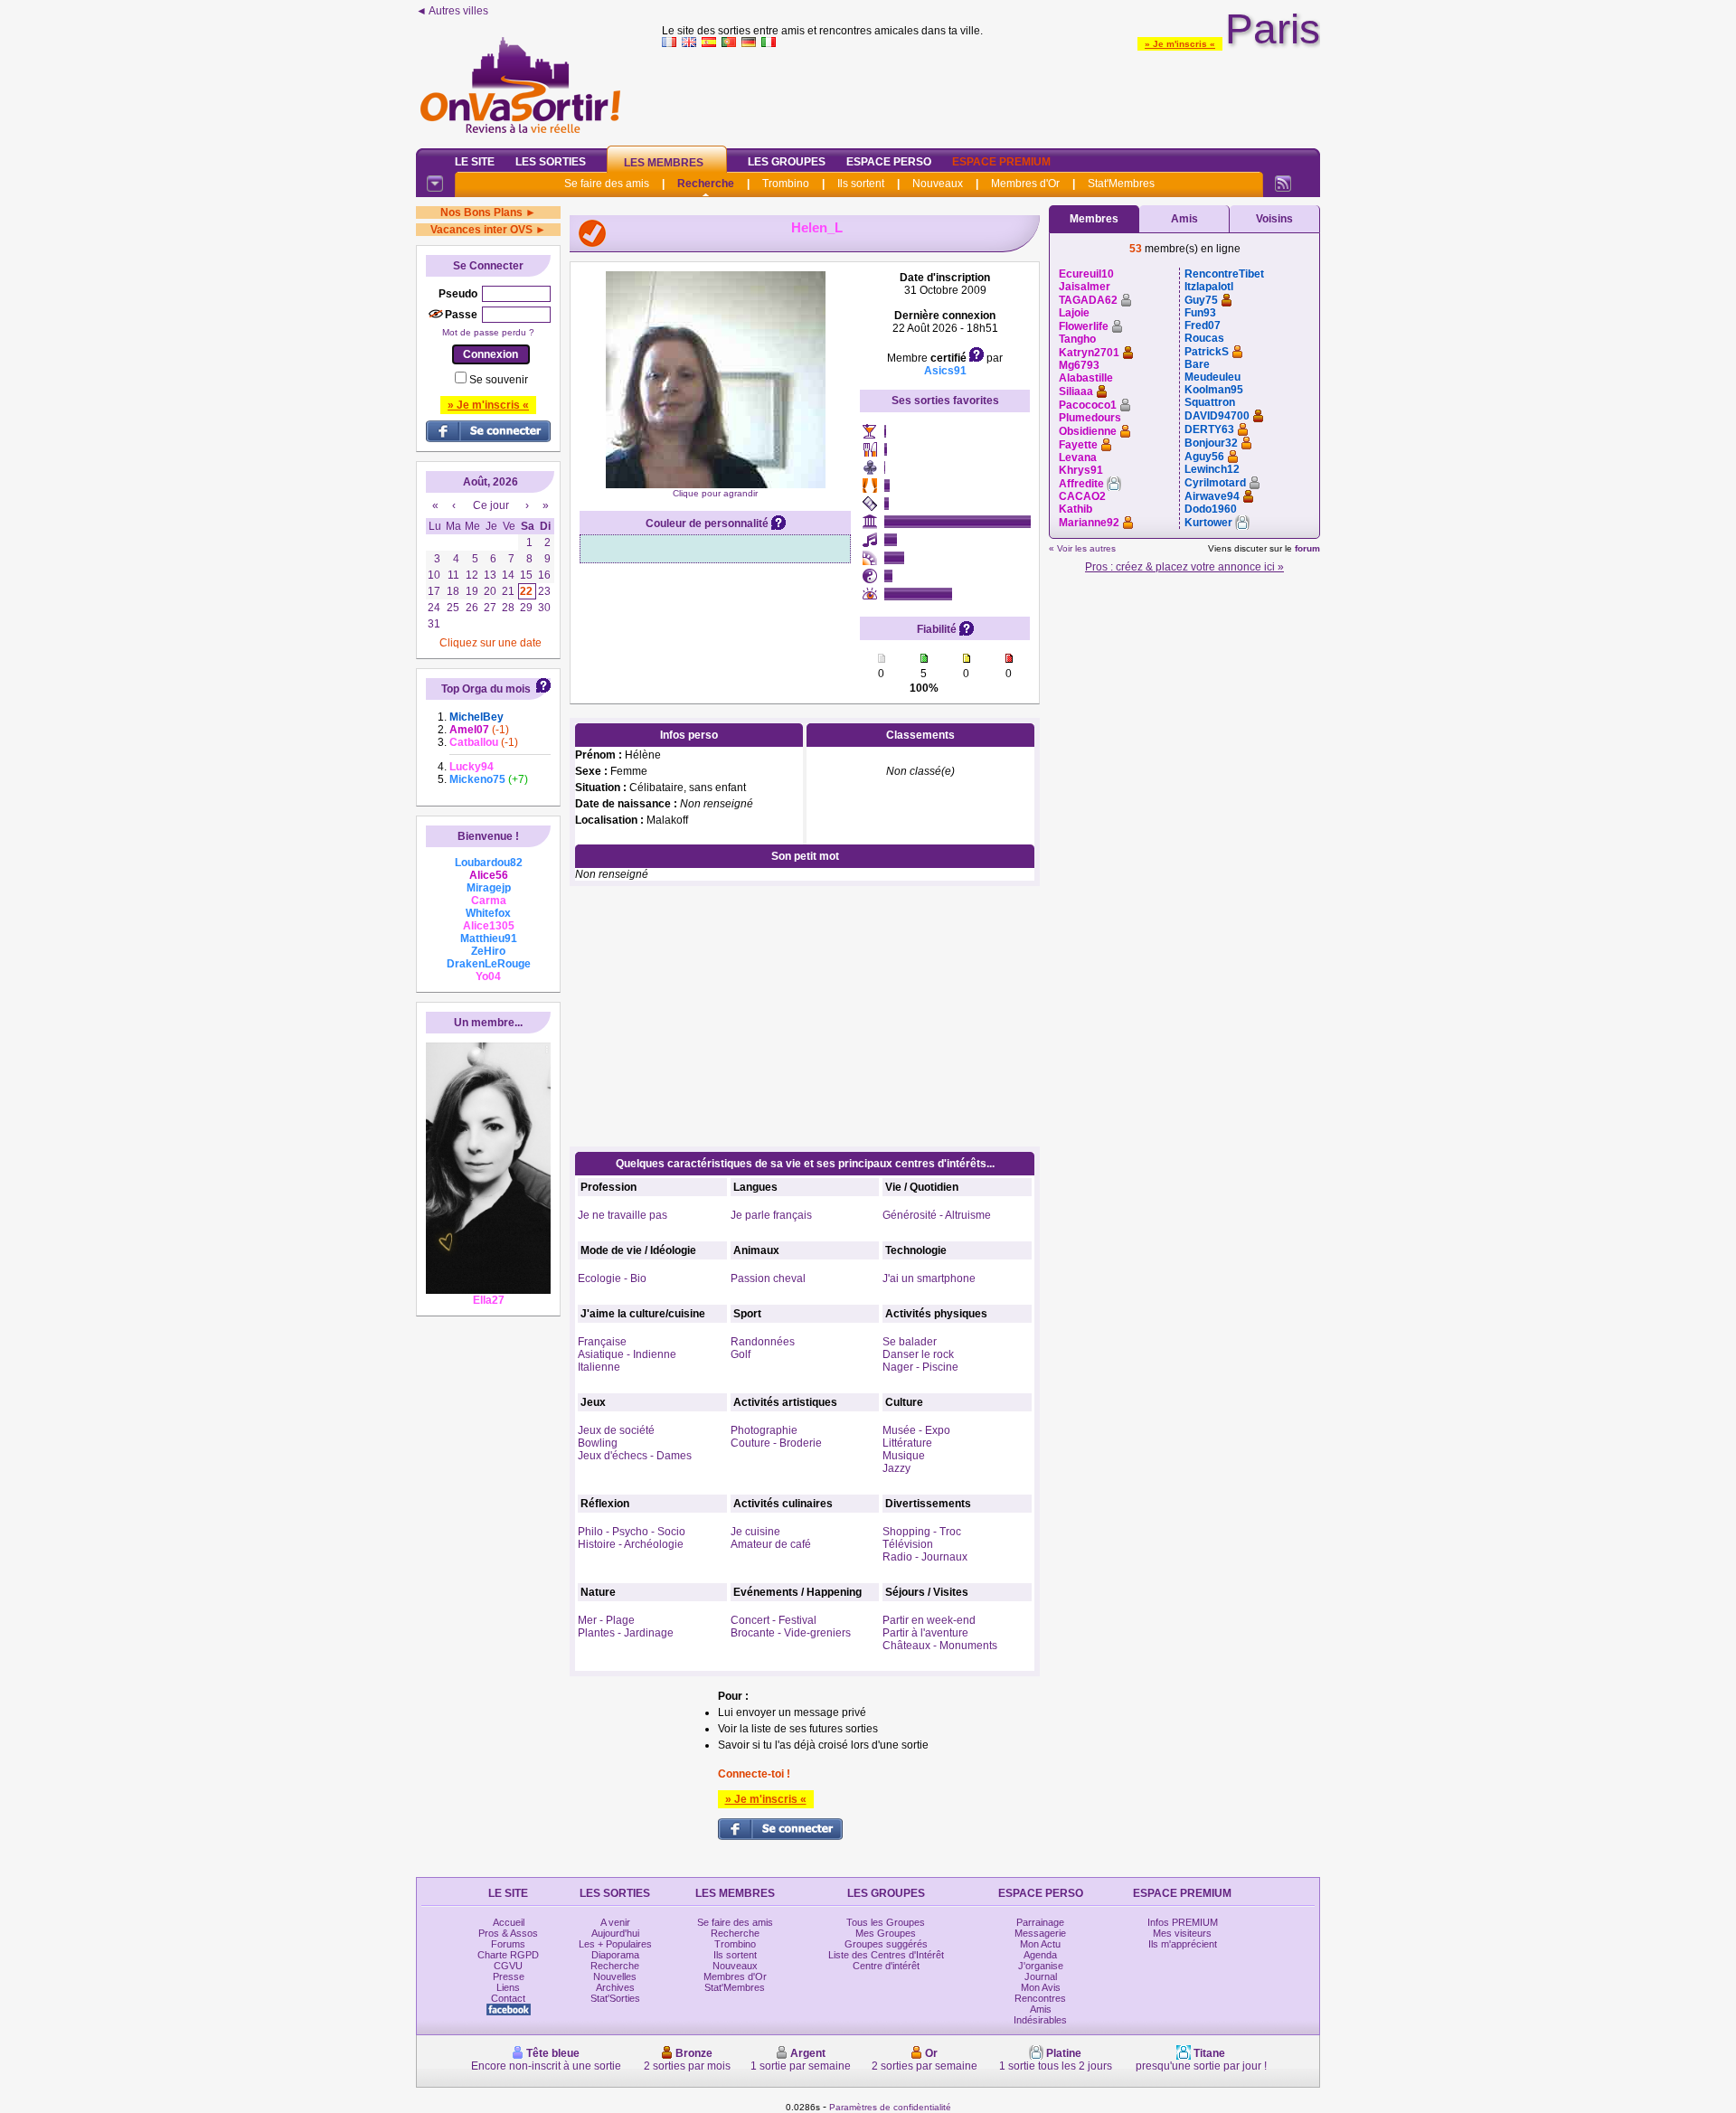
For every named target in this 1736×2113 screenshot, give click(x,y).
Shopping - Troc (922, 1532)
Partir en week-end (929, 1620)
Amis (1184, 219)
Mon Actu (1040, 1944)
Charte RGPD (508, 1955)
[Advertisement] (991, 94)
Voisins (1274, 219)
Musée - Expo (916, 1430)
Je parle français (771, 1215)
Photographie (764, 1430)
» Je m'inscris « (1180, 44)
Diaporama (615, 1955)
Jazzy (896, 1468)
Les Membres (664, 163)
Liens (508, 1987)
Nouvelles (615, 1976)
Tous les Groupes (886, 1922)
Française (602, 1342)
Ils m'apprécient (1183, 1944)
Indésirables (1040, 2020)
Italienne (599, 1367)
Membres (1094, 219)
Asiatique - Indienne (627, 1354)
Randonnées (763, 1342)
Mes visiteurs (1182, 1933)
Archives (615, 1987)
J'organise (1041, 1966)
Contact (508, 1998)
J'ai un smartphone (929, 1278)
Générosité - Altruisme (937, 1215)
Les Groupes (787, 162)
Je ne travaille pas (623, 1215)
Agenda (1040, 1955)
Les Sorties (551, 162)
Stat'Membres (1121, 184)
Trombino (786, 184)
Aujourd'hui (615, 1933)
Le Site (475, 162)
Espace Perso (889, 162)
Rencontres (1040, 1998)
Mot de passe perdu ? (488, 332)
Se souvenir (499, 380)
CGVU (508, 1966)
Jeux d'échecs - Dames (635, 1456)
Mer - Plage (606, 1620)
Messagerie (1040, 1933)
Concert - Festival (774, 1620)
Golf (741, 1354)
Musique (904, 1456)
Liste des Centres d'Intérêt (886, 1955)
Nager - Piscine (920, 1367)
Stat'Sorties (615, 1998)
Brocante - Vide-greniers (791, 1633)
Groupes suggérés (886, 1944)
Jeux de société (616, 1430)
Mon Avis (1041, 1987)
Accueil (509, 1922)
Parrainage (1040, 1922)
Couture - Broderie (776, 1443)
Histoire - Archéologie (631, 1544)
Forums (508, 1944)
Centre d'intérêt (886, 1966)
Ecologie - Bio (612, 1278)
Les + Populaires (615, 1944)
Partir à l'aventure (925, 1633)
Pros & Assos (508, 1933)
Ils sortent (861, 184)
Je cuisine (755, 1532)
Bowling (598, 1443)
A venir (615, 1922)
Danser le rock (918, 1354)
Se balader (910, 1342)
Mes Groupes (886, 1933)
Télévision (908, 1544)
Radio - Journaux (925, 1557)
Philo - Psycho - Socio (632, 1532)
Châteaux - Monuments (940, 1646)
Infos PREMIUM (1183, 1922)
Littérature (907, 1443)
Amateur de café (771, 1544)
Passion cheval (768, 1278)
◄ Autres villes (452, 11)
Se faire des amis (607, 184)
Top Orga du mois (486, 689)
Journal (1041, 1976)
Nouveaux (938, 184)
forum (1307, 548)
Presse (509, 1976)
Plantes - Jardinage (626, 1633)
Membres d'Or (1025, 184)
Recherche (706, 184)
